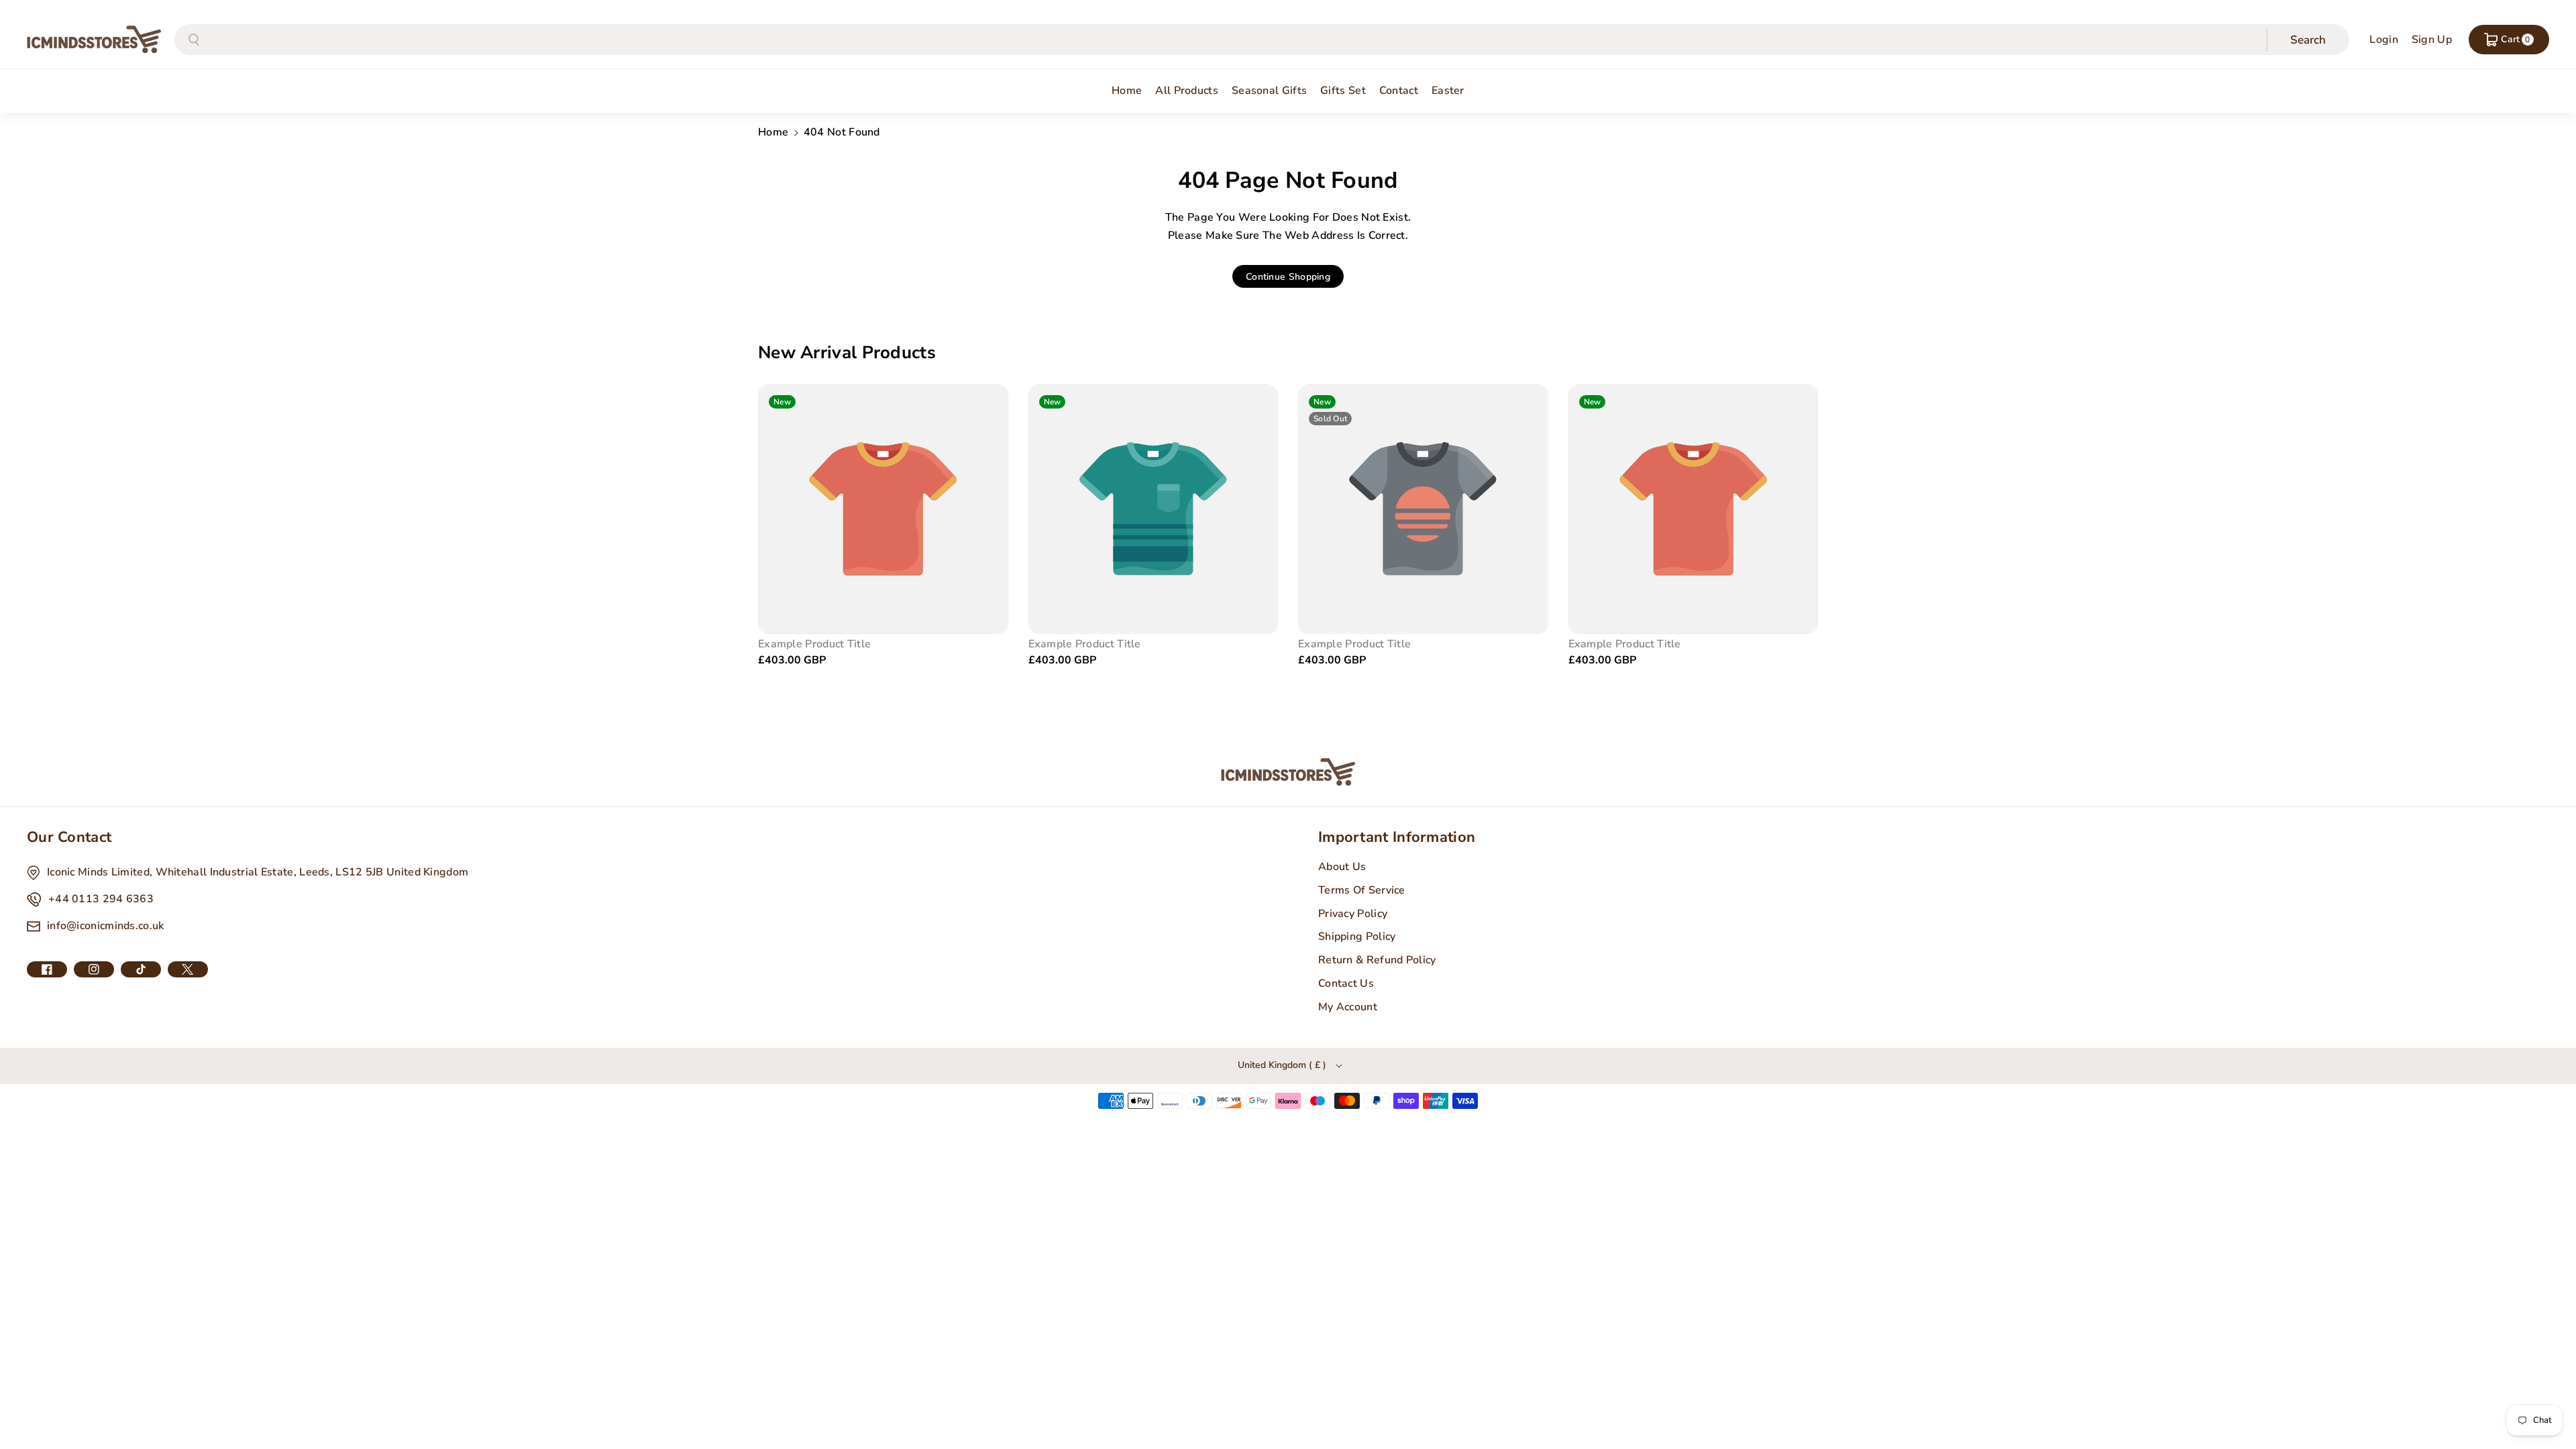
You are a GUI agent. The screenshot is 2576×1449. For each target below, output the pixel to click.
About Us (1342, 867)
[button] (2509, 40)
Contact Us (1346, 983)
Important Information (1397, 837)
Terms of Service (1362, 890)
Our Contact (69, 837)
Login (2384, 40)
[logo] (1288, 772)
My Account (1348, 1007)
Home (773, 132)
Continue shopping (1288, 277)
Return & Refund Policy (1377, 960)
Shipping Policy (1357, 936)
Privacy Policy (1353, 914)
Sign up (2432, 40)
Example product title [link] (814, 644)
